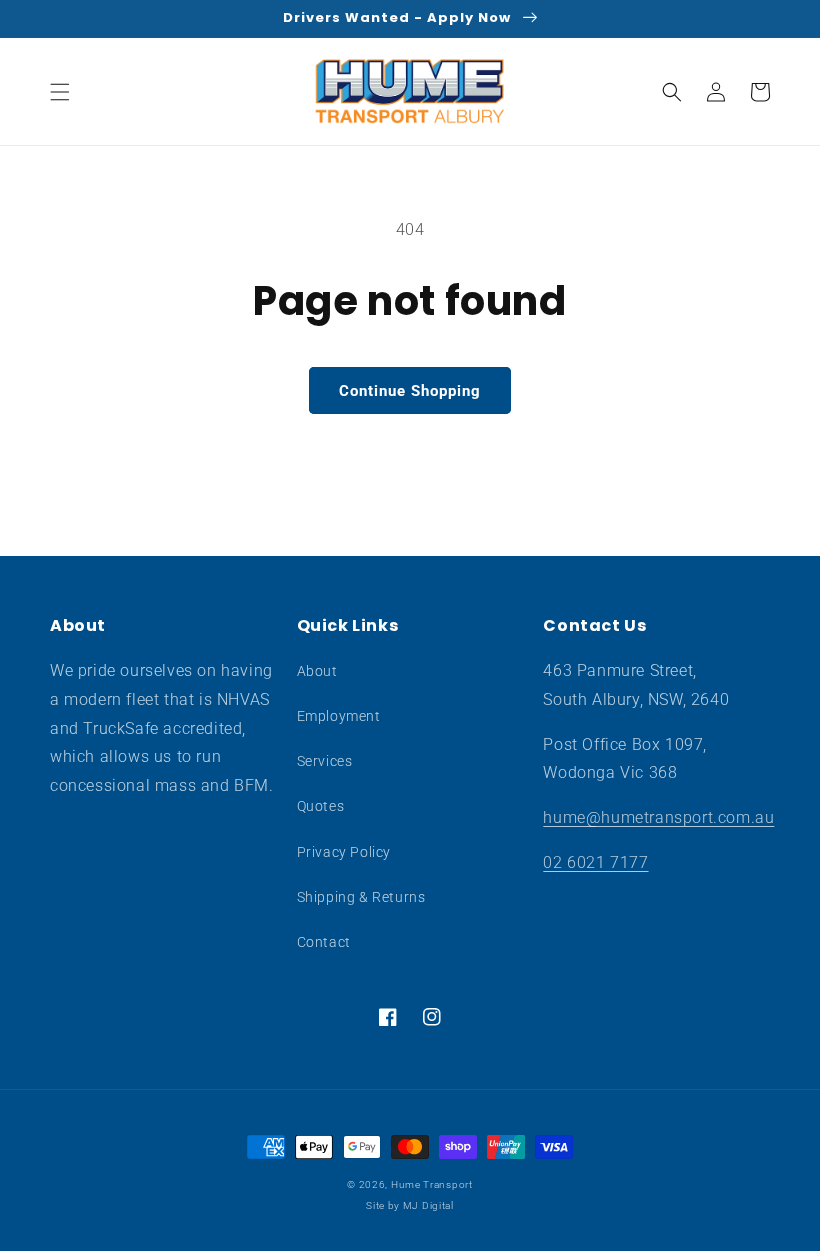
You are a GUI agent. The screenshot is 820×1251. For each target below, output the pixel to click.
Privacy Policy (344, 852)
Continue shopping (410, 391)
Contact (324, 942)
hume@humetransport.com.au (658, 817)
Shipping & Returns (361, 897)
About (317, 671)
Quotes (321, 806)
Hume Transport (432, 1184)
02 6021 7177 (595, 862)
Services (325, 761)
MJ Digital (428, 1205)
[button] (60, 92)
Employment (339, 716)
